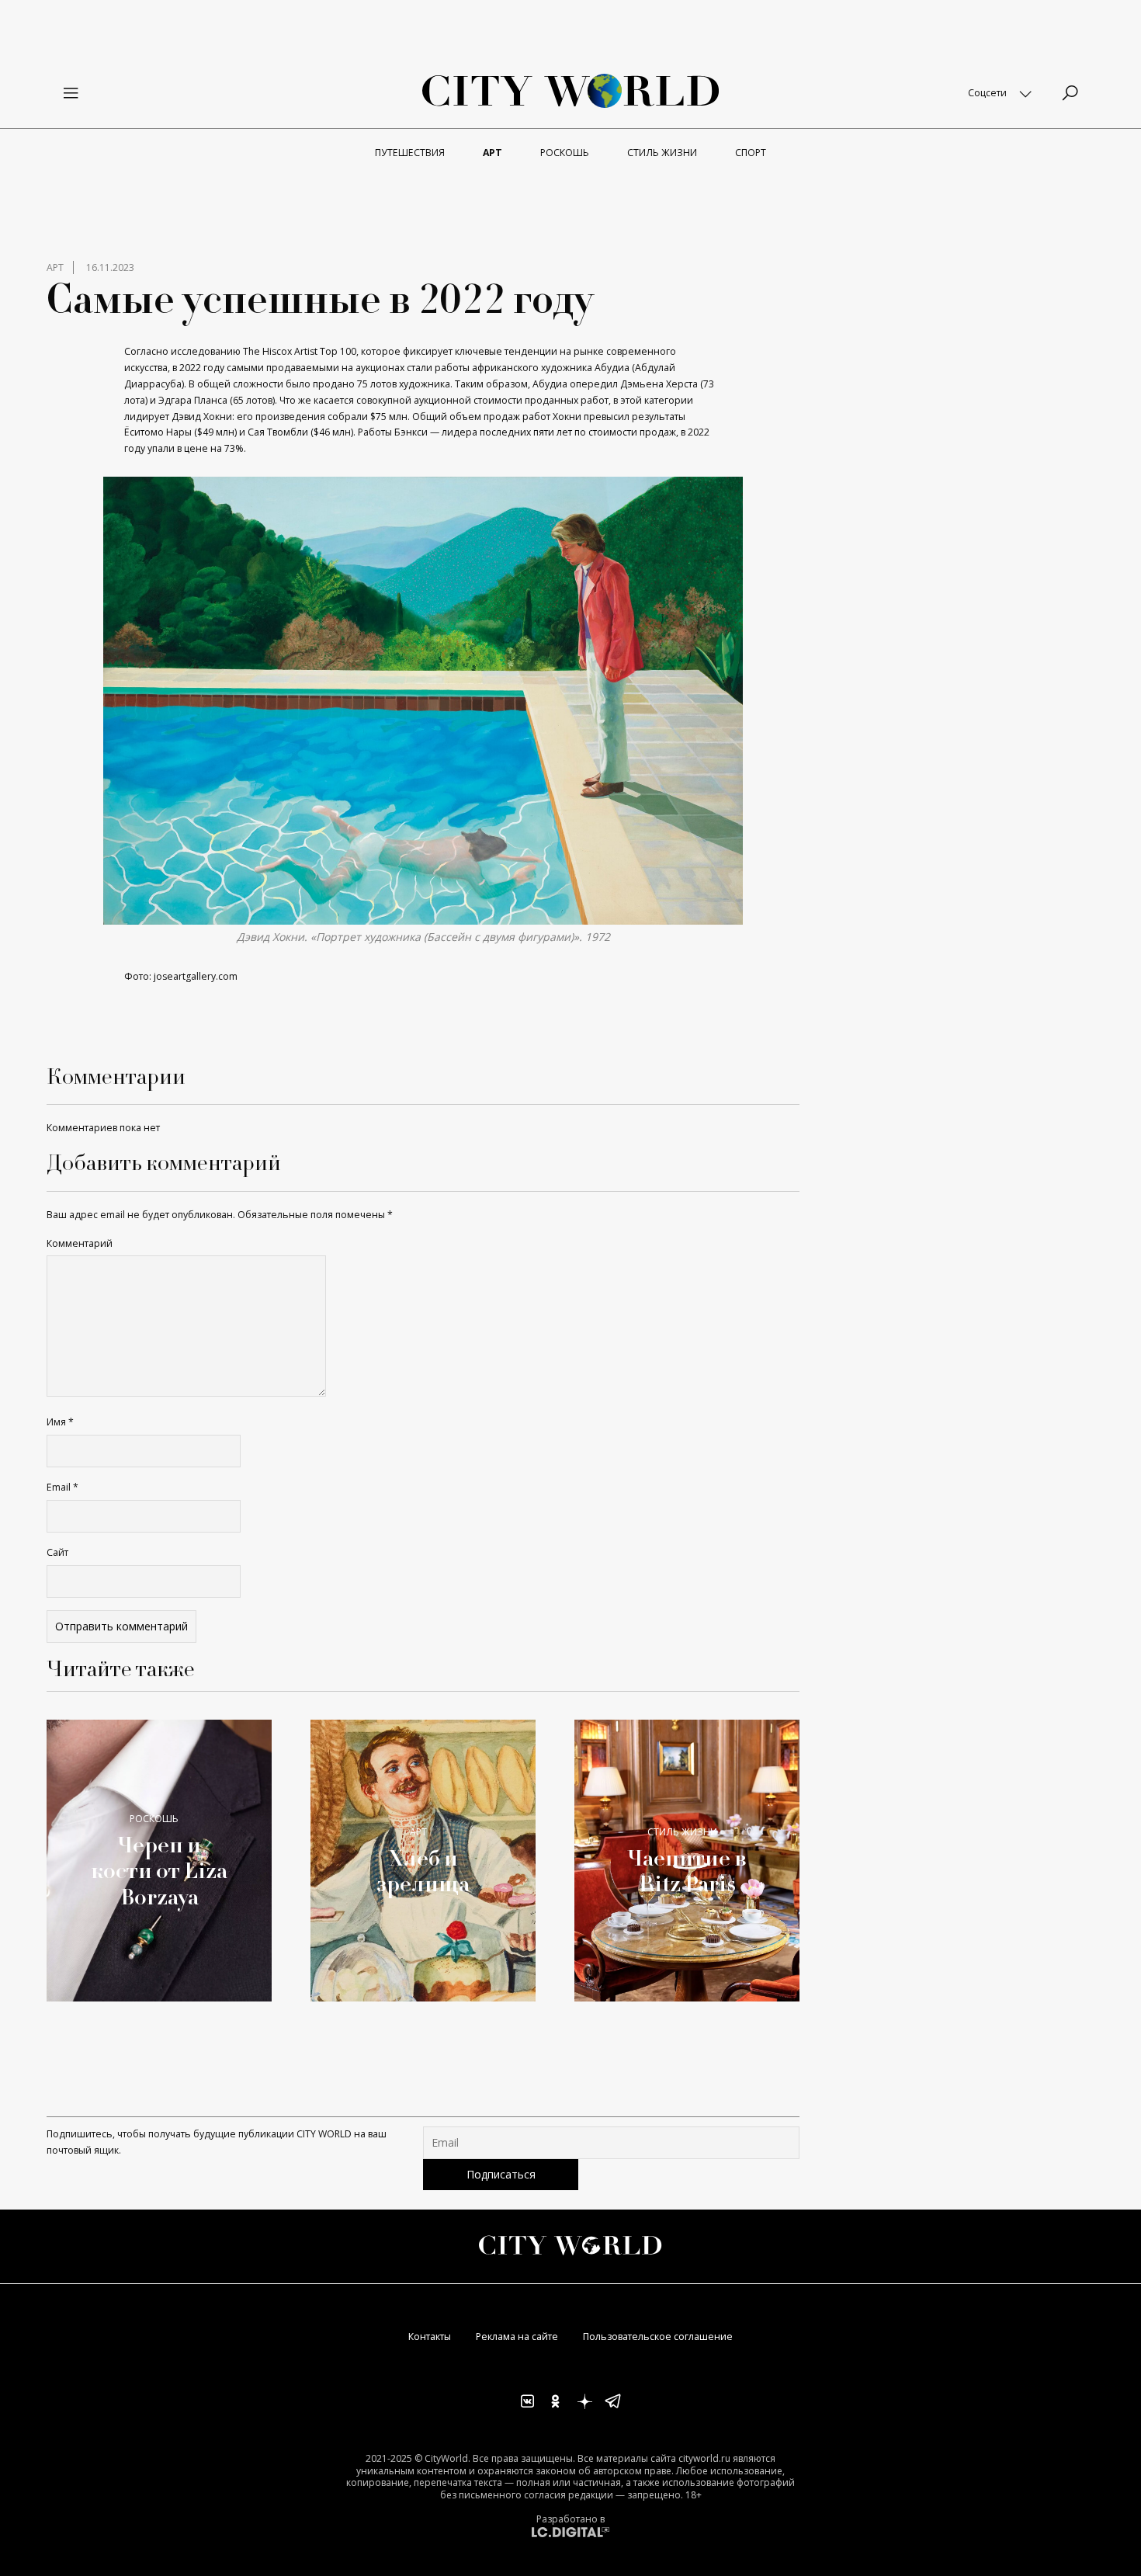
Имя (60, 1422)
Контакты (430, 2336)
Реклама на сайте (517, 2336)
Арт (55, 267)
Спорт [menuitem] (751, 153)
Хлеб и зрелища (423, 1871)
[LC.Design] (570, 2531)
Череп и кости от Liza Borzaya (159, 1871)
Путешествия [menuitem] (410, 153)
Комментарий (80, 1243)
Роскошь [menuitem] (565, 153)
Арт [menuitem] (492, 153)
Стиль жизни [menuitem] (662, 153)
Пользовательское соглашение (658, 2336)
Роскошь (154, 1819)
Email (62, 1487)
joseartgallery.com (196, 976)
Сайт (57, 1552)
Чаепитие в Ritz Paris (687, 1871)
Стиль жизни (682, 1832)
